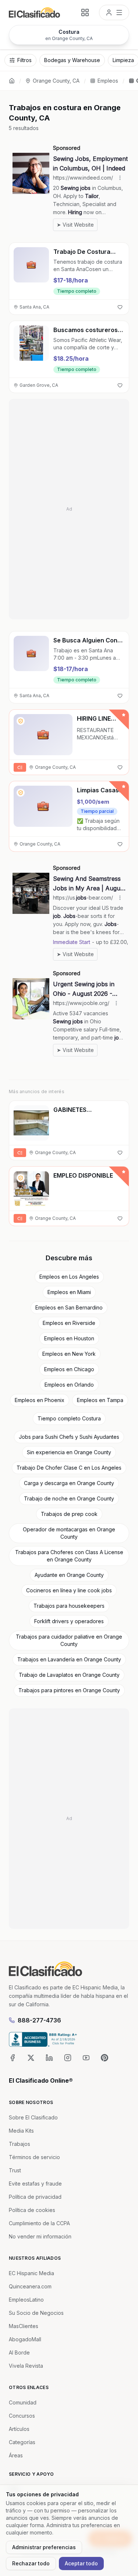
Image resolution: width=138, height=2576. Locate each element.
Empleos (108, 81)
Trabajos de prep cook (69, 1514)
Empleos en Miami (69, 1292)
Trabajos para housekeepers (69, 1606)
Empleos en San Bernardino (69, 1307)
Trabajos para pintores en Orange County (69, 1690)
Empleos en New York (69, 1354)
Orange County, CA (56, 81)
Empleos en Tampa (100, 1400)
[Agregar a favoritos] (120, 307)
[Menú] (114, 12)
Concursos (22, 2416)
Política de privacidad (35, 2197)
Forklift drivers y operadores (69, 1621)
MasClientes (24, 2326)
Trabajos (20, 2144)
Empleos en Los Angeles (69, 1277)
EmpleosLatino (26, 2300)
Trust (15, 2170)
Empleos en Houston (69, 1338)
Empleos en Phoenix (40, 1400)
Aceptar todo (81, 2563)
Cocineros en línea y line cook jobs (69, 1590)
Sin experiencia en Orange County (69, 1452)
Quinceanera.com (30, 2286)
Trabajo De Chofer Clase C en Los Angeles (69, 1468)
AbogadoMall (25, 2339)
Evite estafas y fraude (35, 2184)
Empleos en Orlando (69, 1385)
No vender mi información (40, 2236)
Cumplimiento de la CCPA (39, 2223)
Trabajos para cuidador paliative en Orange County (69, 1640)
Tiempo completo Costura (69, 1418)
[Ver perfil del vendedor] (21, 721)
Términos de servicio (34, 2157)
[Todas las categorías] (85, 12)
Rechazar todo (31, 2563)
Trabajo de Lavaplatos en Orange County (69, 1675)
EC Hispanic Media (31, 2273)
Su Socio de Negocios (36, 2313)
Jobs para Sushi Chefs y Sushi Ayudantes (69, 1437)
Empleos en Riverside (69, 1323)
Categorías (22, 2442)
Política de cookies (32, 2210)
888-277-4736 (39, 2020)
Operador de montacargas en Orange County (69, 1533)
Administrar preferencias (44, 2547)
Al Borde (19, 2352)
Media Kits (21, 2131)
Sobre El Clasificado (33, 2117)
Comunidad (23, 2402)
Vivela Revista (26, 2366)
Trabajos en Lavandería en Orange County (69, 1659)
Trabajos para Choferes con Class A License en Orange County (69, 1556)
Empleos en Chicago (69, 1369)
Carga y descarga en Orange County (69, 1483)
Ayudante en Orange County (69, 1575)
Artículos (19, 2429)
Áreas (16, 2455)
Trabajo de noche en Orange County (69, 1498)
